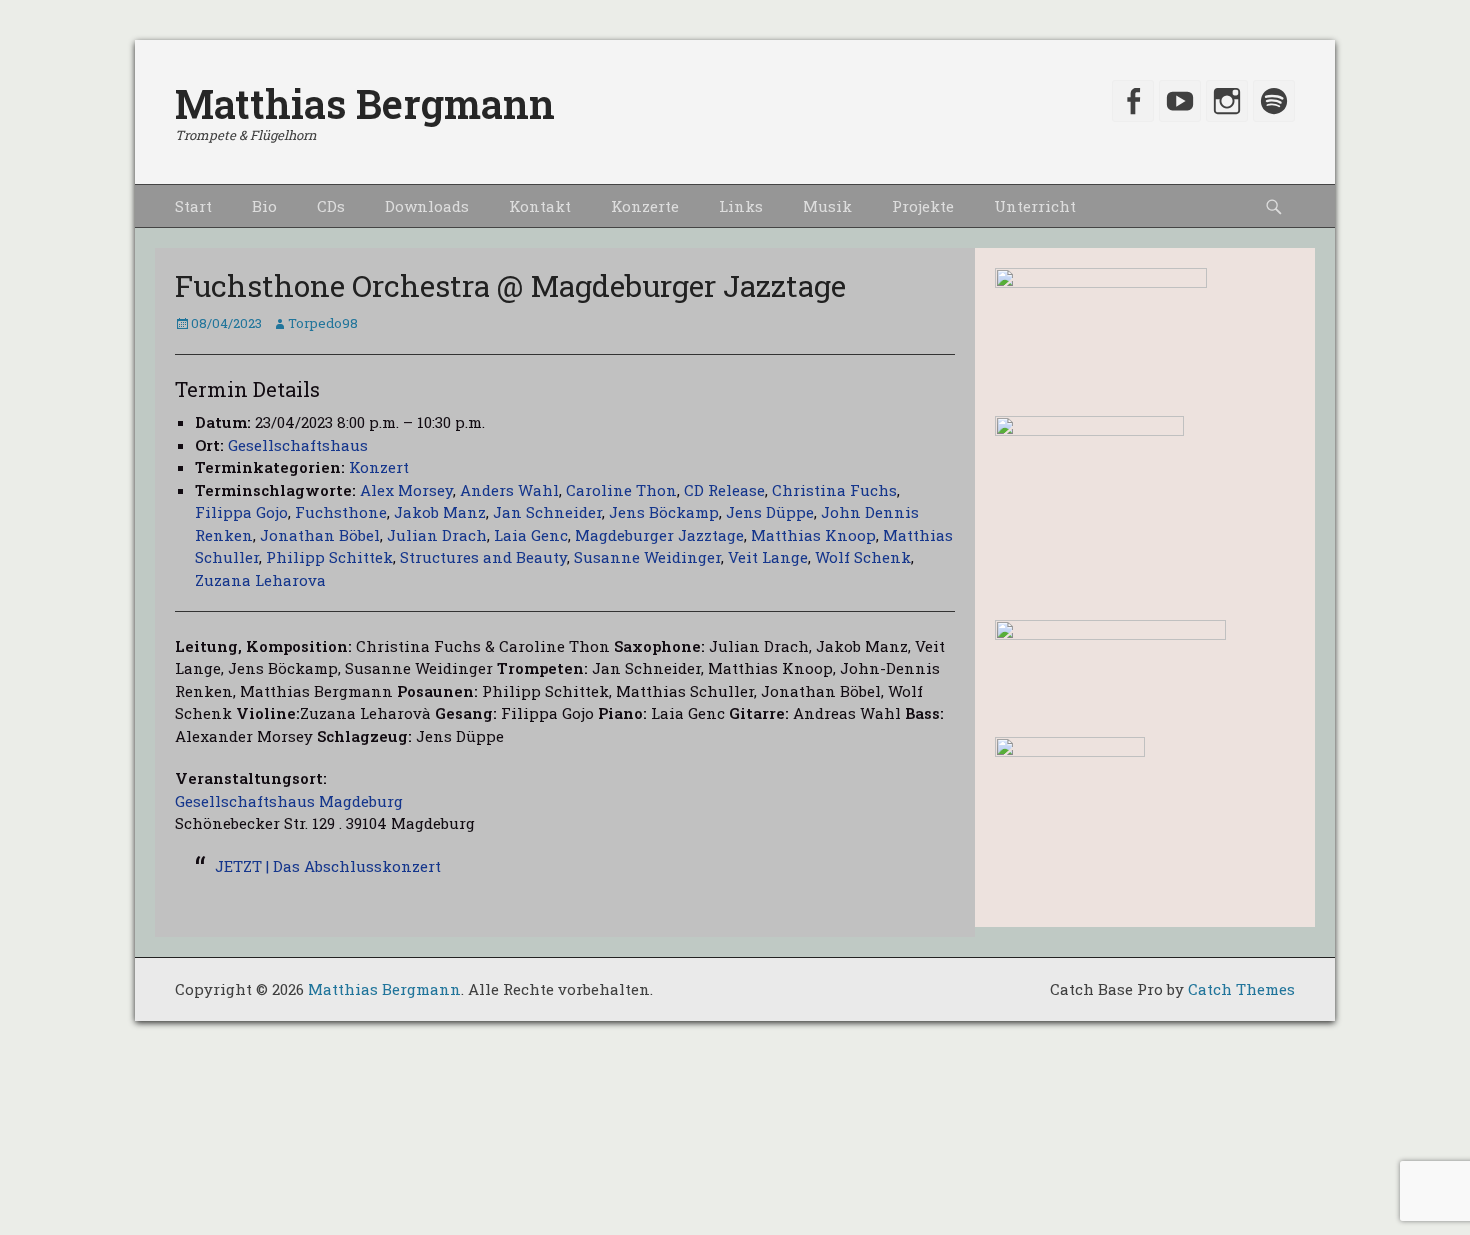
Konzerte (645, 206)
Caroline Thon (621, 490)
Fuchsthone (341, 512)
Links (741, 206)
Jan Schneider (547, 512)
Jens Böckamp (664, 512)
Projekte (923, 206)
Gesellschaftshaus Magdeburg (289, 801)
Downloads (427, 206)
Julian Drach (437, 535)
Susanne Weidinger (647, 557)
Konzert (379, 467)
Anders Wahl (509, 490)
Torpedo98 (323, 323)
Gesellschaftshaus (298, 445)
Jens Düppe (770, 512)
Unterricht (1035, 206)
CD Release (724, 490)
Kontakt (540, 206)
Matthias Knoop (813, 535)
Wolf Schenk (863, 557)
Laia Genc (531, 535)
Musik (827, 206)
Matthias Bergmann (365, 103)
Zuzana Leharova (260, 580)
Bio (264, 206)
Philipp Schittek (329, 557)
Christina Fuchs (834, 490)
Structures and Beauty (483, 557)
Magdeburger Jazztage (659, 535)
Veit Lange (768, 557)
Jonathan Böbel (320, 535)
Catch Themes (1241, 989)
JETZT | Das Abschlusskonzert (328, 866)
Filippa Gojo (241, 512)
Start (193, 206)
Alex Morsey (406, 490)
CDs (331, 206)
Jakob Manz (440, 512)
